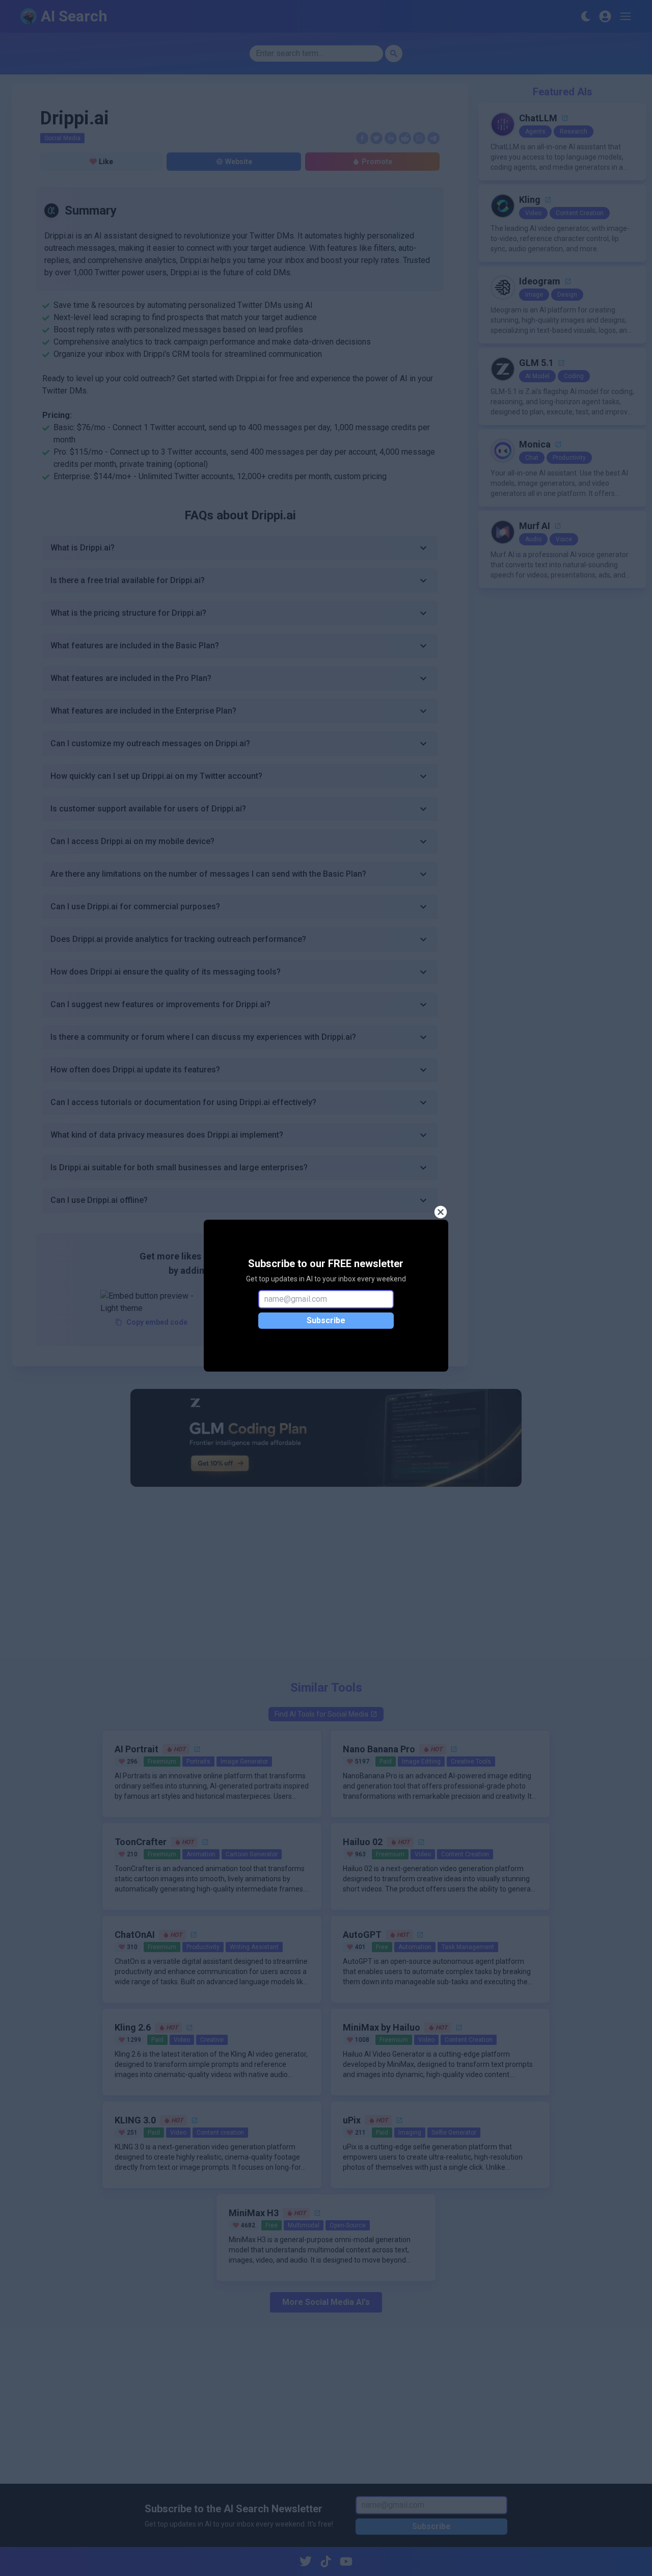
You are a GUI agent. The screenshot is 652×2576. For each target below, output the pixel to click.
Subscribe (326, 1320)
